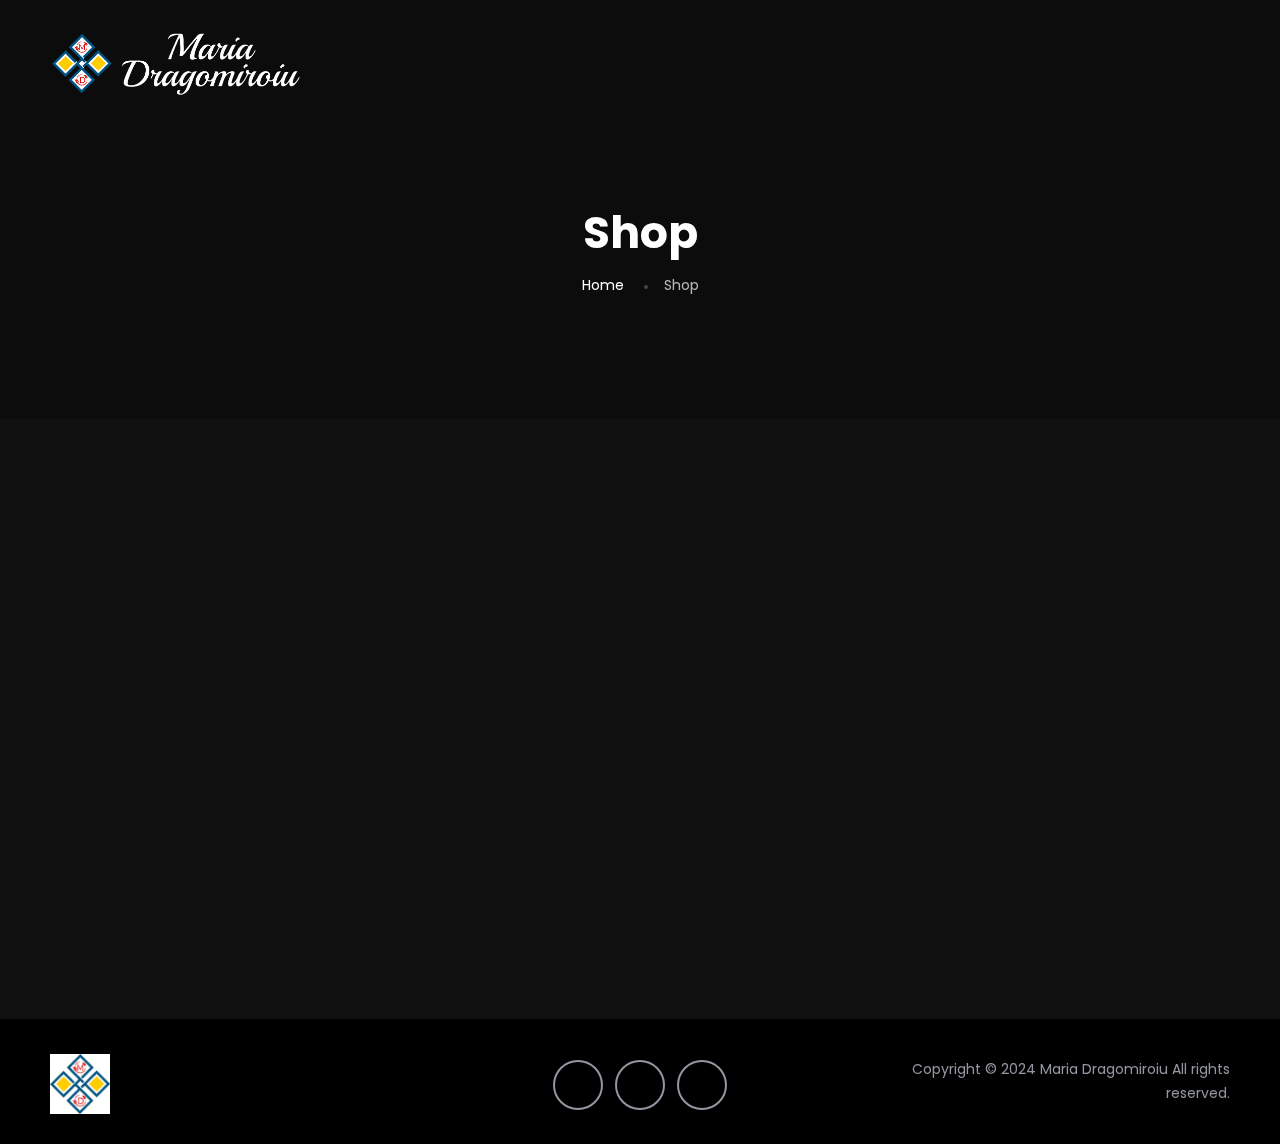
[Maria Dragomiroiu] (176, 63)
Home (603, 285)
